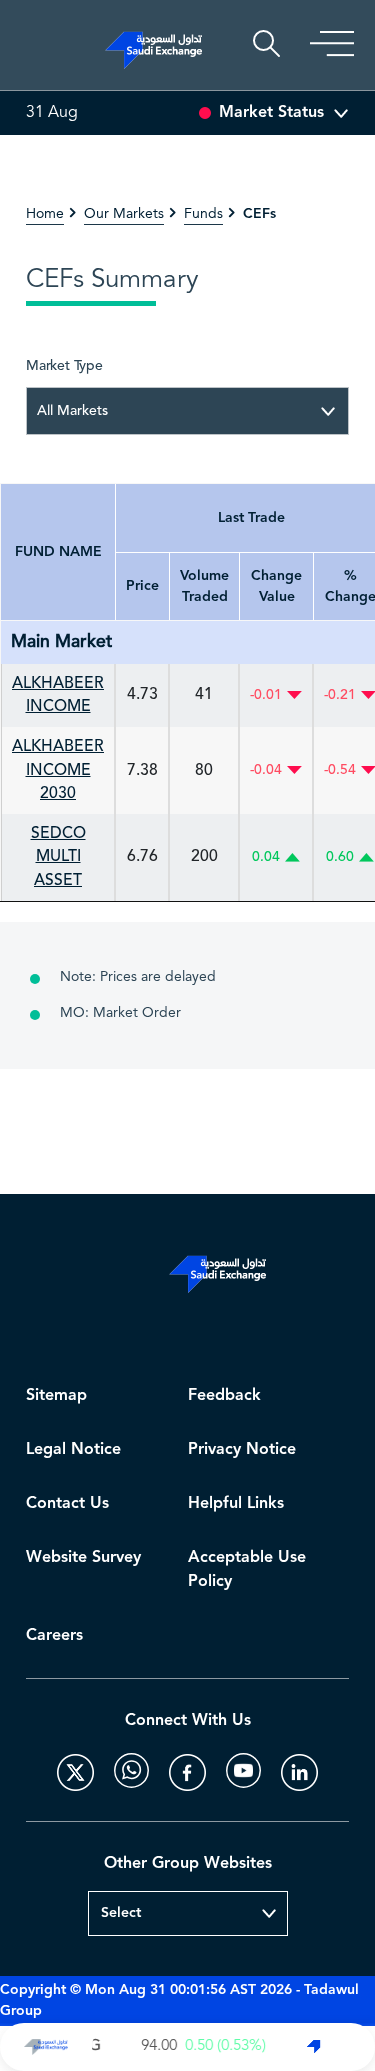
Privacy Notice (242, 1449)
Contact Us (67, 1503)
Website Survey (83, 1557)
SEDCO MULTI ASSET (58, 856)
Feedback (224, 1395)
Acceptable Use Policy (247, 1569)
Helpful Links (236, 1503)
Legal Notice (73, 1449)
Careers (54, 1635)
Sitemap (56, 1395)
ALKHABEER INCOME (58, 695)
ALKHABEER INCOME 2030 (58, 769)
